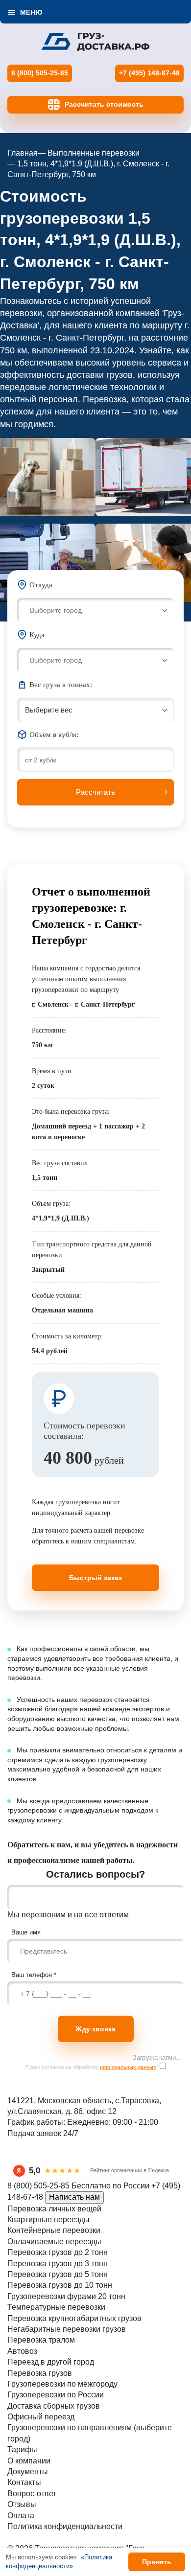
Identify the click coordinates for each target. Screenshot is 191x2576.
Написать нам (74, 2197)
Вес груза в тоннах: (61, 685)
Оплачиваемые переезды (54, 2242)
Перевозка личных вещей (54, 2209)
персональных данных (128, 2067)
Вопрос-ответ (32, 2494)
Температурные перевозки (56, 2307)
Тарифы (22, 2449)
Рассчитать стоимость (104, 104)
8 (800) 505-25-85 (40, 73)
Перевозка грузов (40, 2373)
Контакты (24, 2482)
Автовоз (22, 2351)
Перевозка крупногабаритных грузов (74, 2318)
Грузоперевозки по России (56, 2395)
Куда (37, 635)
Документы (28, 2472)
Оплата (21, 2516)
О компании (29, 2461)
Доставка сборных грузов (54, 2406)
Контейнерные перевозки (54, 2230)
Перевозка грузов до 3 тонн (58, 2264)
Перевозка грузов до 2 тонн (58, 2252)
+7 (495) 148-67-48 (149, 73)
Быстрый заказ (95, 1578)
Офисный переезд (41, 2417)
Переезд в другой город (51, 2362)
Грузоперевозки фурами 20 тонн (66, 2296)
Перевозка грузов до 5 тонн (58, 2274)
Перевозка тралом (41, 2340)
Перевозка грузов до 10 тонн (60, 2285)
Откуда (41, 585)
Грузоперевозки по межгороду (62, 2384)
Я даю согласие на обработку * (92, 2067)
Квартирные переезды (48, 2219)
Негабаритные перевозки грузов (67, 2329)
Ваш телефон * (34, 1975)
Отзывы (22, 2504)
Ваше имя (26, 1932)
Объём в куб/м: (54, 735)
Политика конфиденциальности (65, 2526)
